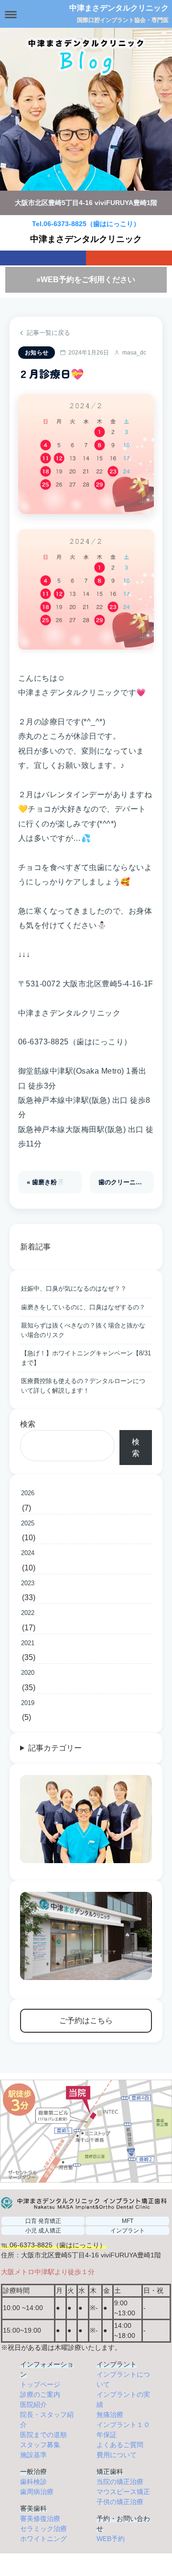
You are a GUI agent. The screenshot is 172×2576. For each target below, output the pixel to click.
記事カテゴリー (55, 1748)
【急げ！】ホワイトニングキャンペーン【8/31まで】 (86, 1358)
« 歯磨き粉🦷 (46, 1182)
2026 (28, 1493)
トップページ (40, 2384)
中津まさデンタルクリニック (119, 8)
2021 (28, 1643)
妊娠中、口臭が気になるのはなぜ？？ (74, 1288)
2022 (28, 1613)
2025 (28, 1523)
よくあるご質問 (120, 2445)
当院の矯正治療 (120, 2482)
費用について (117, 2455)
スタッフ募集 (40, 2445)
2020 (28, 1673)
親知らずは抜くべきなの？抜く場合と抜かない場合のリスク (83, 1330)
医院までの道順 (43, 2435)
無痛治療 (110, 2415)
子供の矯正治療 (120, 2502)
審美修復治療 (40, 2519)
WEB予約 (111, 2539)
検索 (28, 1424)
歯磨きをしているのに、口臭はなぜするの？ (83, 1307)
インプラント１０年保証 (123, 2430)
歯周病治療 (37, 2492)
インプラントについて (123, 2379)
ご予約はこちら (86, 2021)
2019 (28, 1703)
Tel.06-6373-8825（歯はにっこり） (86, 224)
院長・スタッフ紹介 (47, 2420)
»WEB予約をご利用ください (86, 280)
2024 (28, 1553)
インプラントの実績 (123, 2399)
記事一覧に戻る (48, 333)
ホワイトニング (43, 2539)
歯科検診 (33, 2482)
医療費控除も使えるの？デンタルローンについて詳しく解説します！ (83, 1386)
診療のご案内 (40, 2394)
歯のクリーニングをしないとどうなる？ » (126, 1182)
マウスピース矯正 (123, 2492)
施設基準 (33, 2455)
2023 (28, 1583)
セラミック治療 (43, 2529)
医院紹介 (33, 2404)
